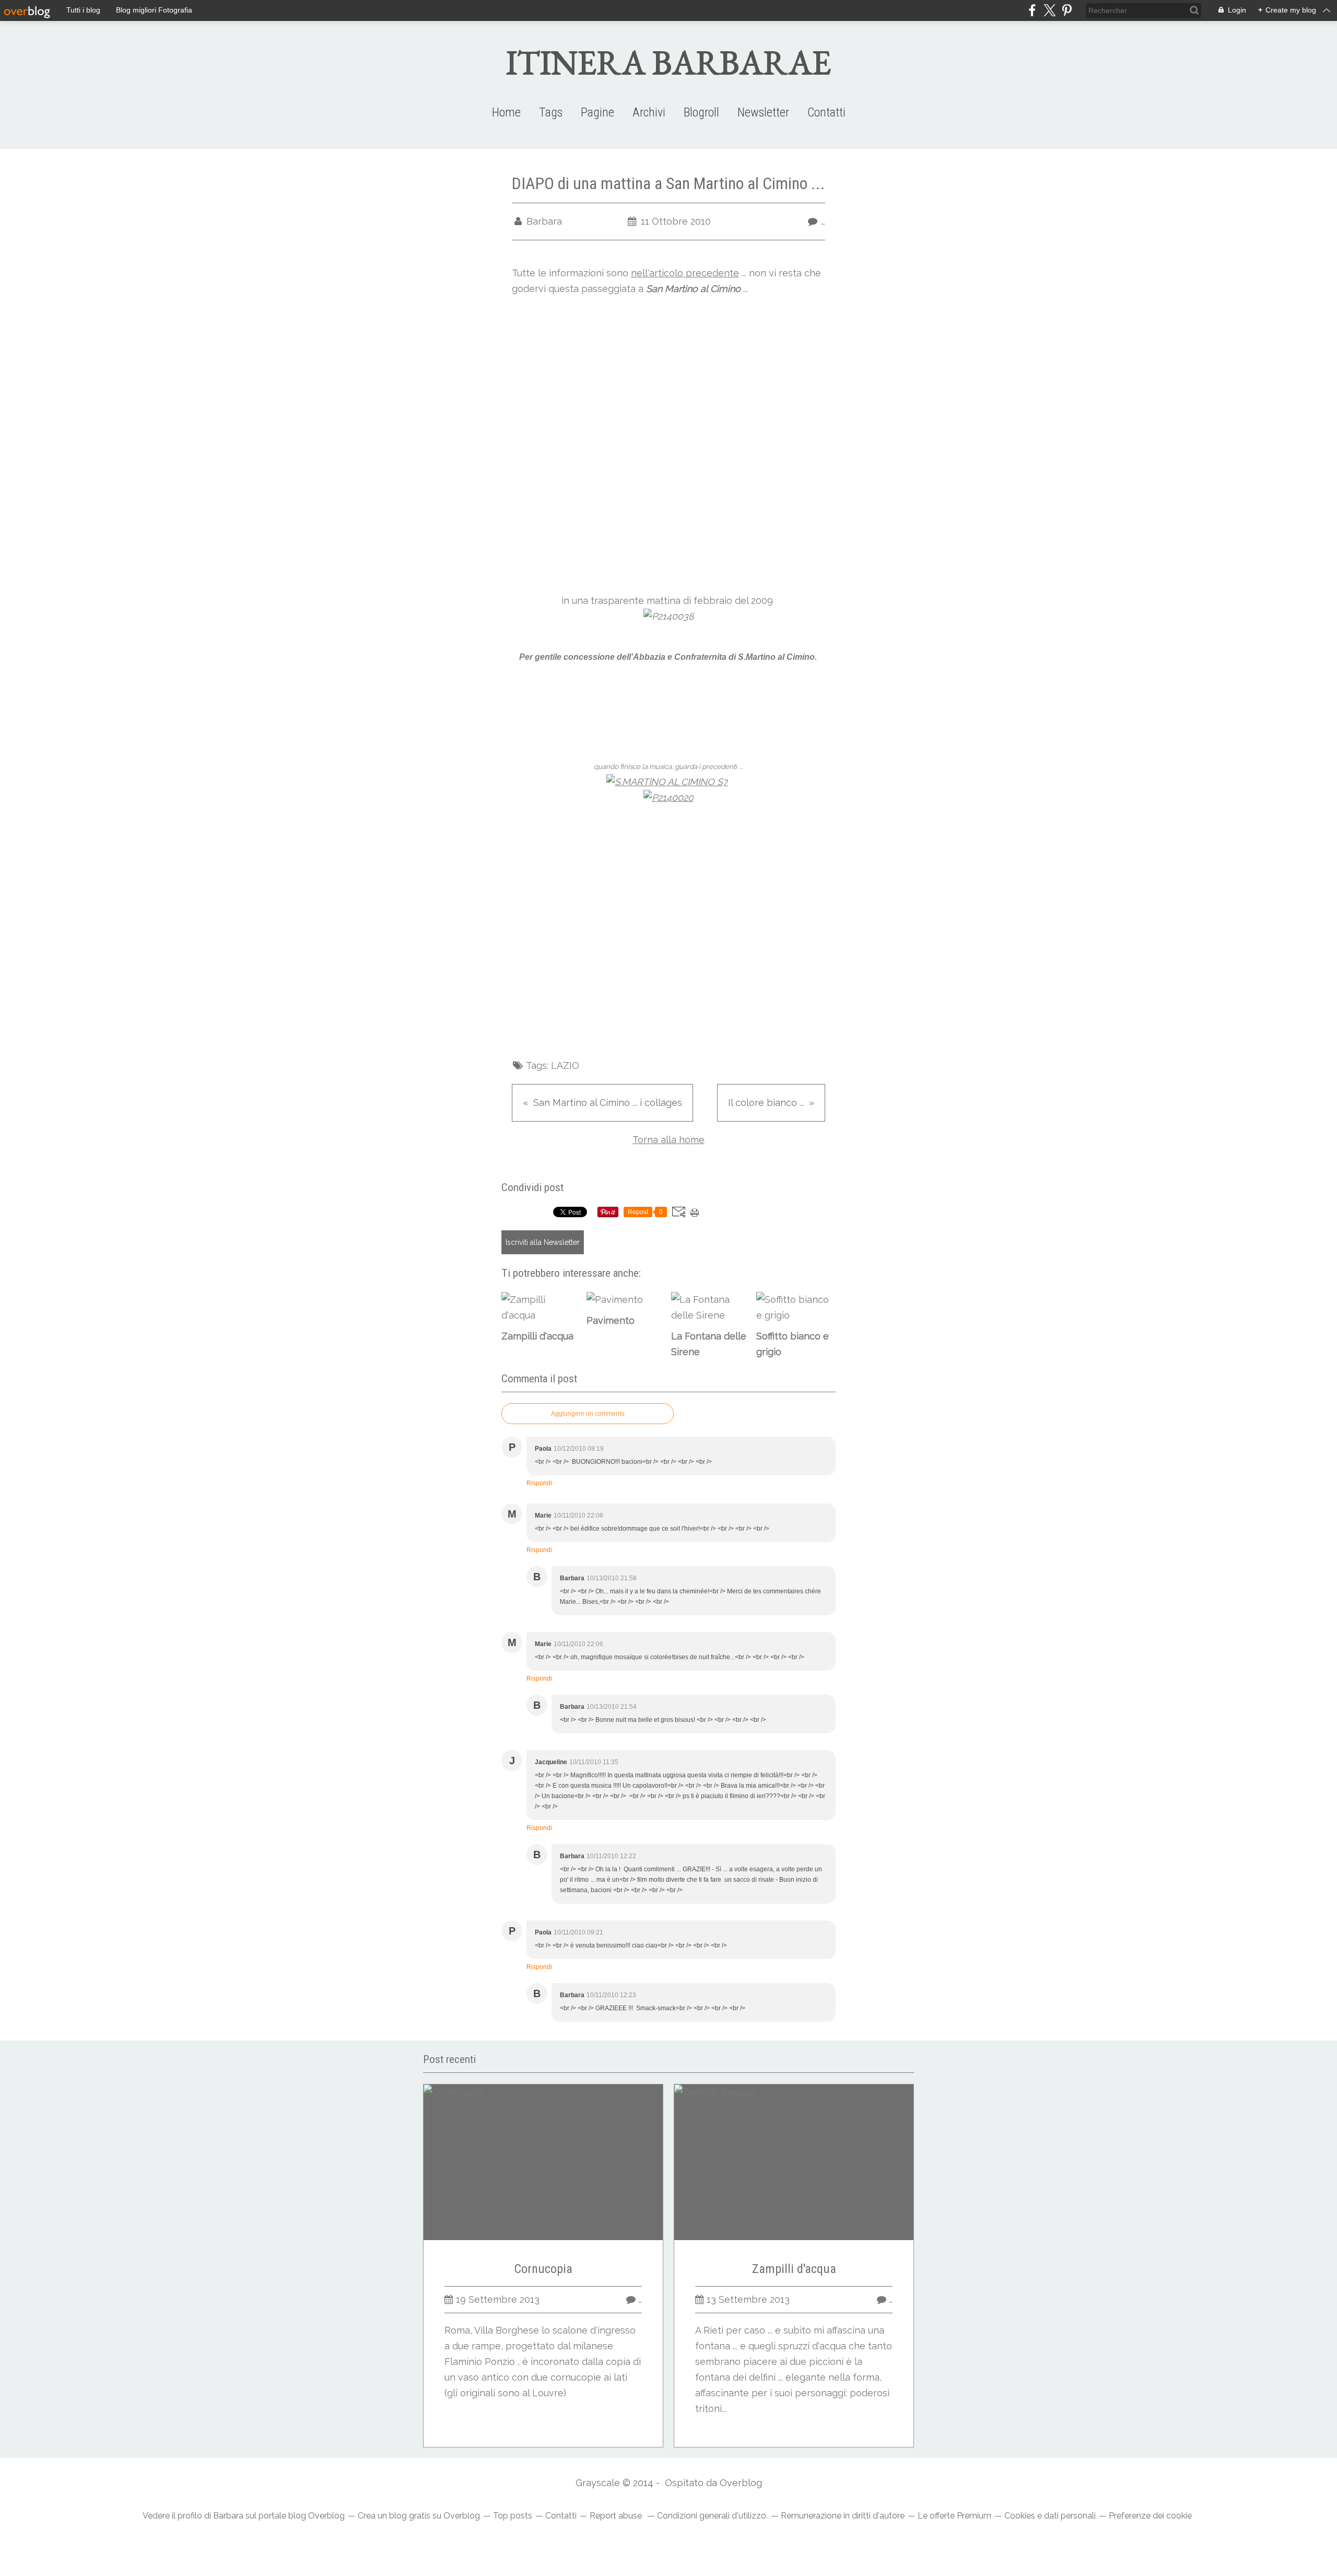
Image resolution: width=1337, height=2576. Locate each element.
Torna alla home (668, 1140)
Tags (551, 112)
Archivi (649, 112)
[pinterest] (1067, 10)
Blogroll (701, 112)
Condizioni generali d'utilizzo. (712, 2516)
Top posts (513, 2516)
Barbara (228, 2516)
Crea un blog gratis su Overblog (419, 2516)
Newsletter (763, 112)
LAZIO (565, 1065)
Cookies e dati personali (1050, 2516)
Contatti (826, 112)
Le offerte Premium (954, 2516)
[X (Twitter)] (1049, 10)
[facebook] (1032, 10)
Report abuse (617, 2516)
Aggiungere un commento (588, 1414)
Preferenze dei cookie (1150, 2516)
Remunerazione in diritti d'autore (843, 2516)
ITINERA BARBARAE (668, 62)
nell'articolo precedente (685, 273)
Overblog (741, 2483)
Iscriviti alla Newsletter (543, 1242)
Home (506, 112)
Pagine (597, 112)
